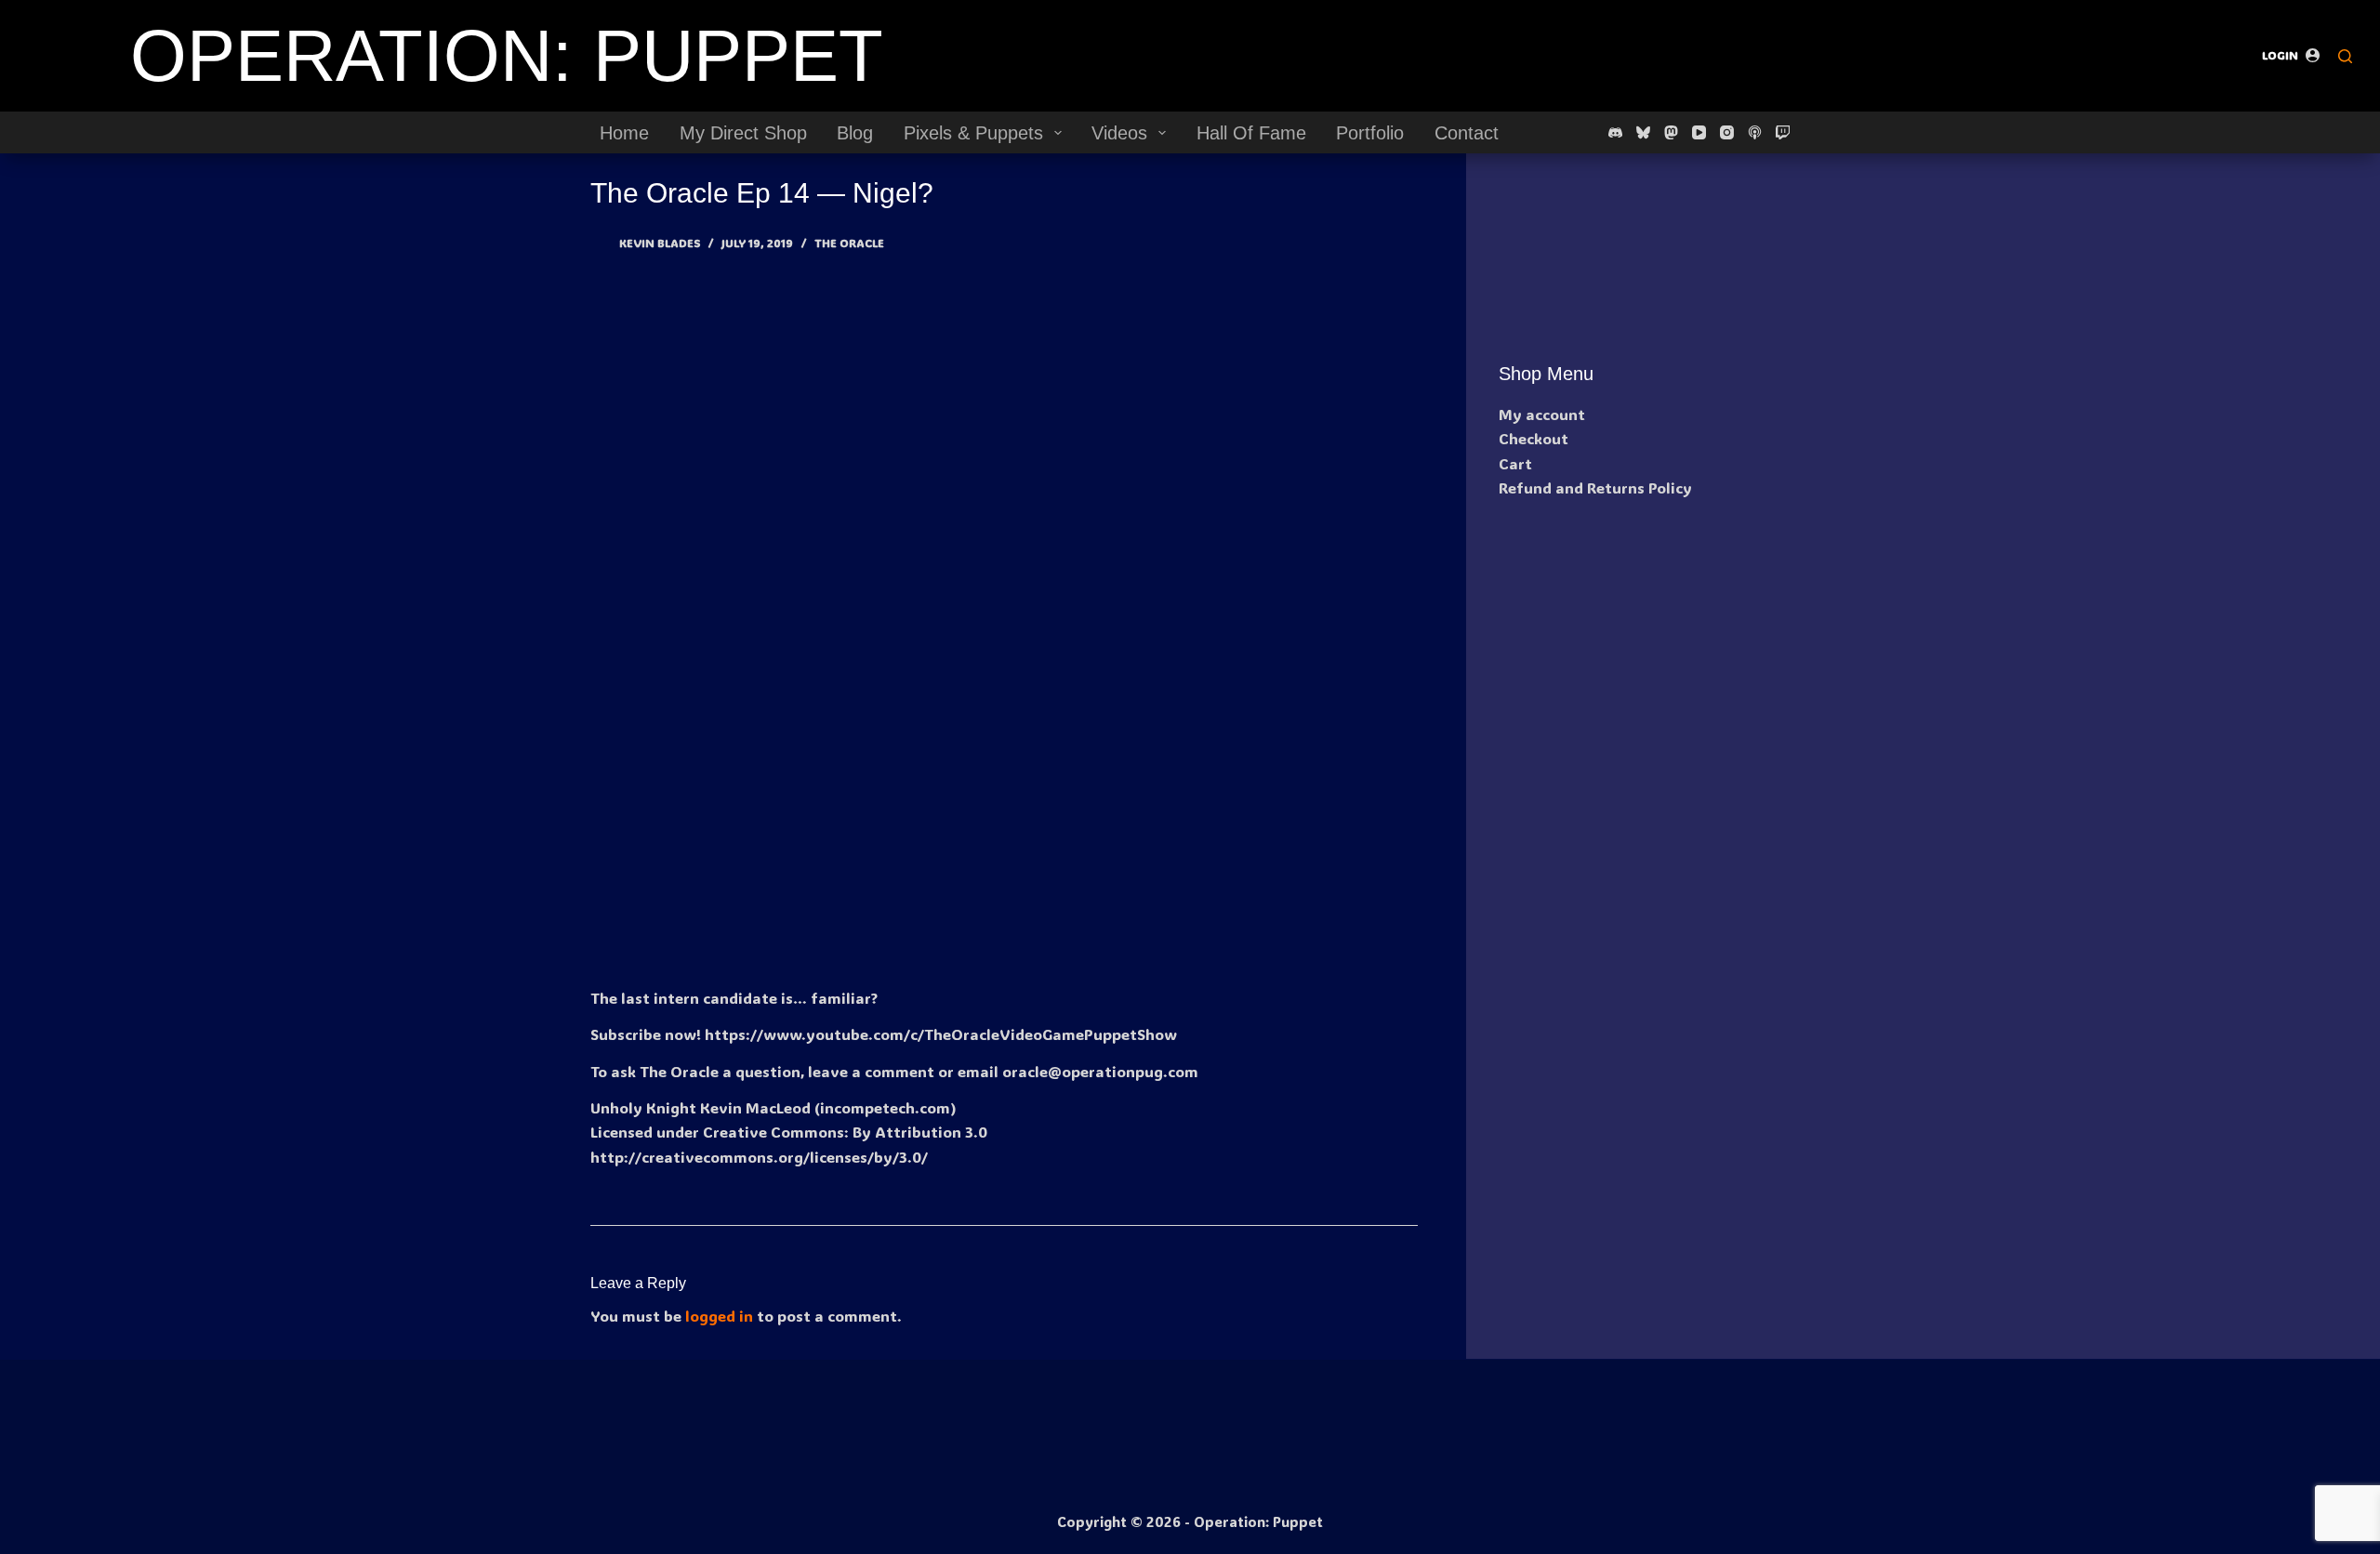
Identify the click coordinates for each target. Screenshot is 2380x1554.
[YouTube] (1699, 132)
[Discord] (1615, 132)
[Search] (2345, 56)
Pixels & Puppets (973, 133)
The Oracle (849, 243)
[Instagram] (1727, 132)
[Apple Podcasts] (1755, 132)
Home (624, 133)
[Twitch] (1783, 132)
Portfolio (1370, 133)
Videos (1119, 133)
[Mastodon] (1671, 132)
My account (1542, 414)
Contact (1467, 133)
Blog (855, 133)
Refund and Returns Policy (1595, 487)
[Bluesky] (1643, 132)
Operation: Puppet (507, 56)
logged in (719, 1316)
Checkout (1534, 438)
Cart (1515, 463)
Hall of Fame (1251, 133)
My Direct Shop (743, 133)
